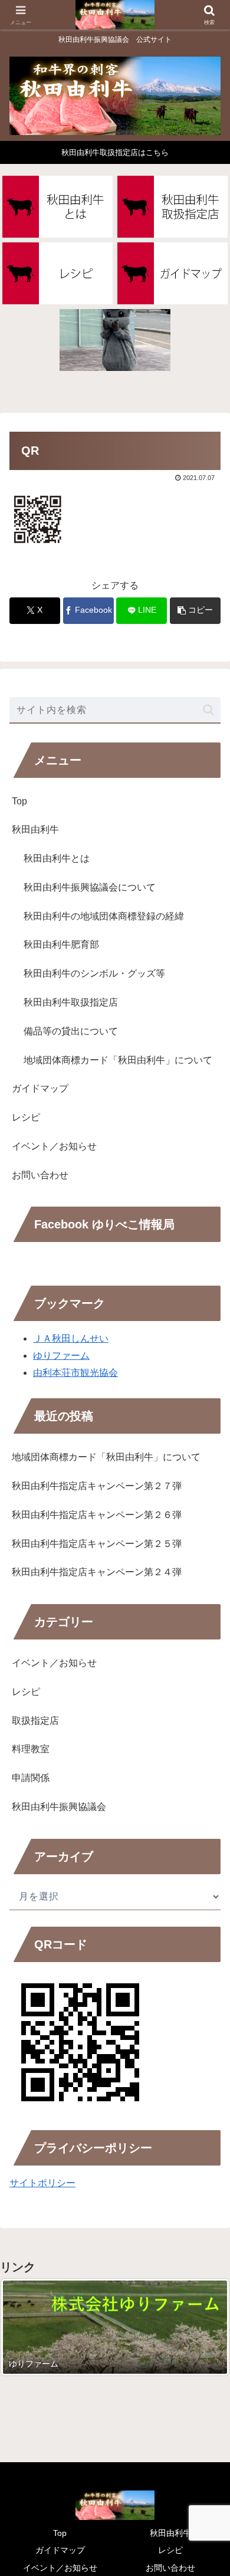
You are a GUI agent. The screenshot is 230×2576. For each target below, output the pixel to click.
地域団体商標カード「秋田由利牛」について (118, 1060)
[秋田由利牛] (57, 207)
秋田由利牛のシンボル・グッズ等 (94, 973)
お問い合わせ (40, 1175)
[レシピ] (57, 273)
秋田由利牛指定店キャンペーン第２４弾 (97, 1572)
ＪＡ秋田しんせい (71, 1338)
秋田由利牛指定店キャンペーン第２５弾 (97, 1544)
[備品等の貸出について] (115, 340)
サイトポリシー (42, 2183)
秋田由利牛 (35, 829)
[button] (195, 611)
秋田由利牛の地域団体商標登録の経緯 (104, 916)
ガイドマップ (40, 1088)
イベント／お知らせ (54, 1146)
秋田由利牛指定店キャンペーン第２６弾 (97, 1515)
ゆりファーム (61, 1356)
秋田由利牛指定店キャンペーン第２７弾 (97, 1486)
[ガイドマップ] (172, 273)
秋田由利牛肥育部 (61, 944)
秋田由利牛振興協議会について (90, 887)
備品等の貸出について (71, 1031)
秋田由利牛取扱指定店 (71, 1002)
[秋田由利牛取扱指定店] (172, 207)
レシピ (26, 1117)
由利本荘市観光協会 (75, 1373)
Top (19, 801)
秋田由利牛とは (57, 858)
